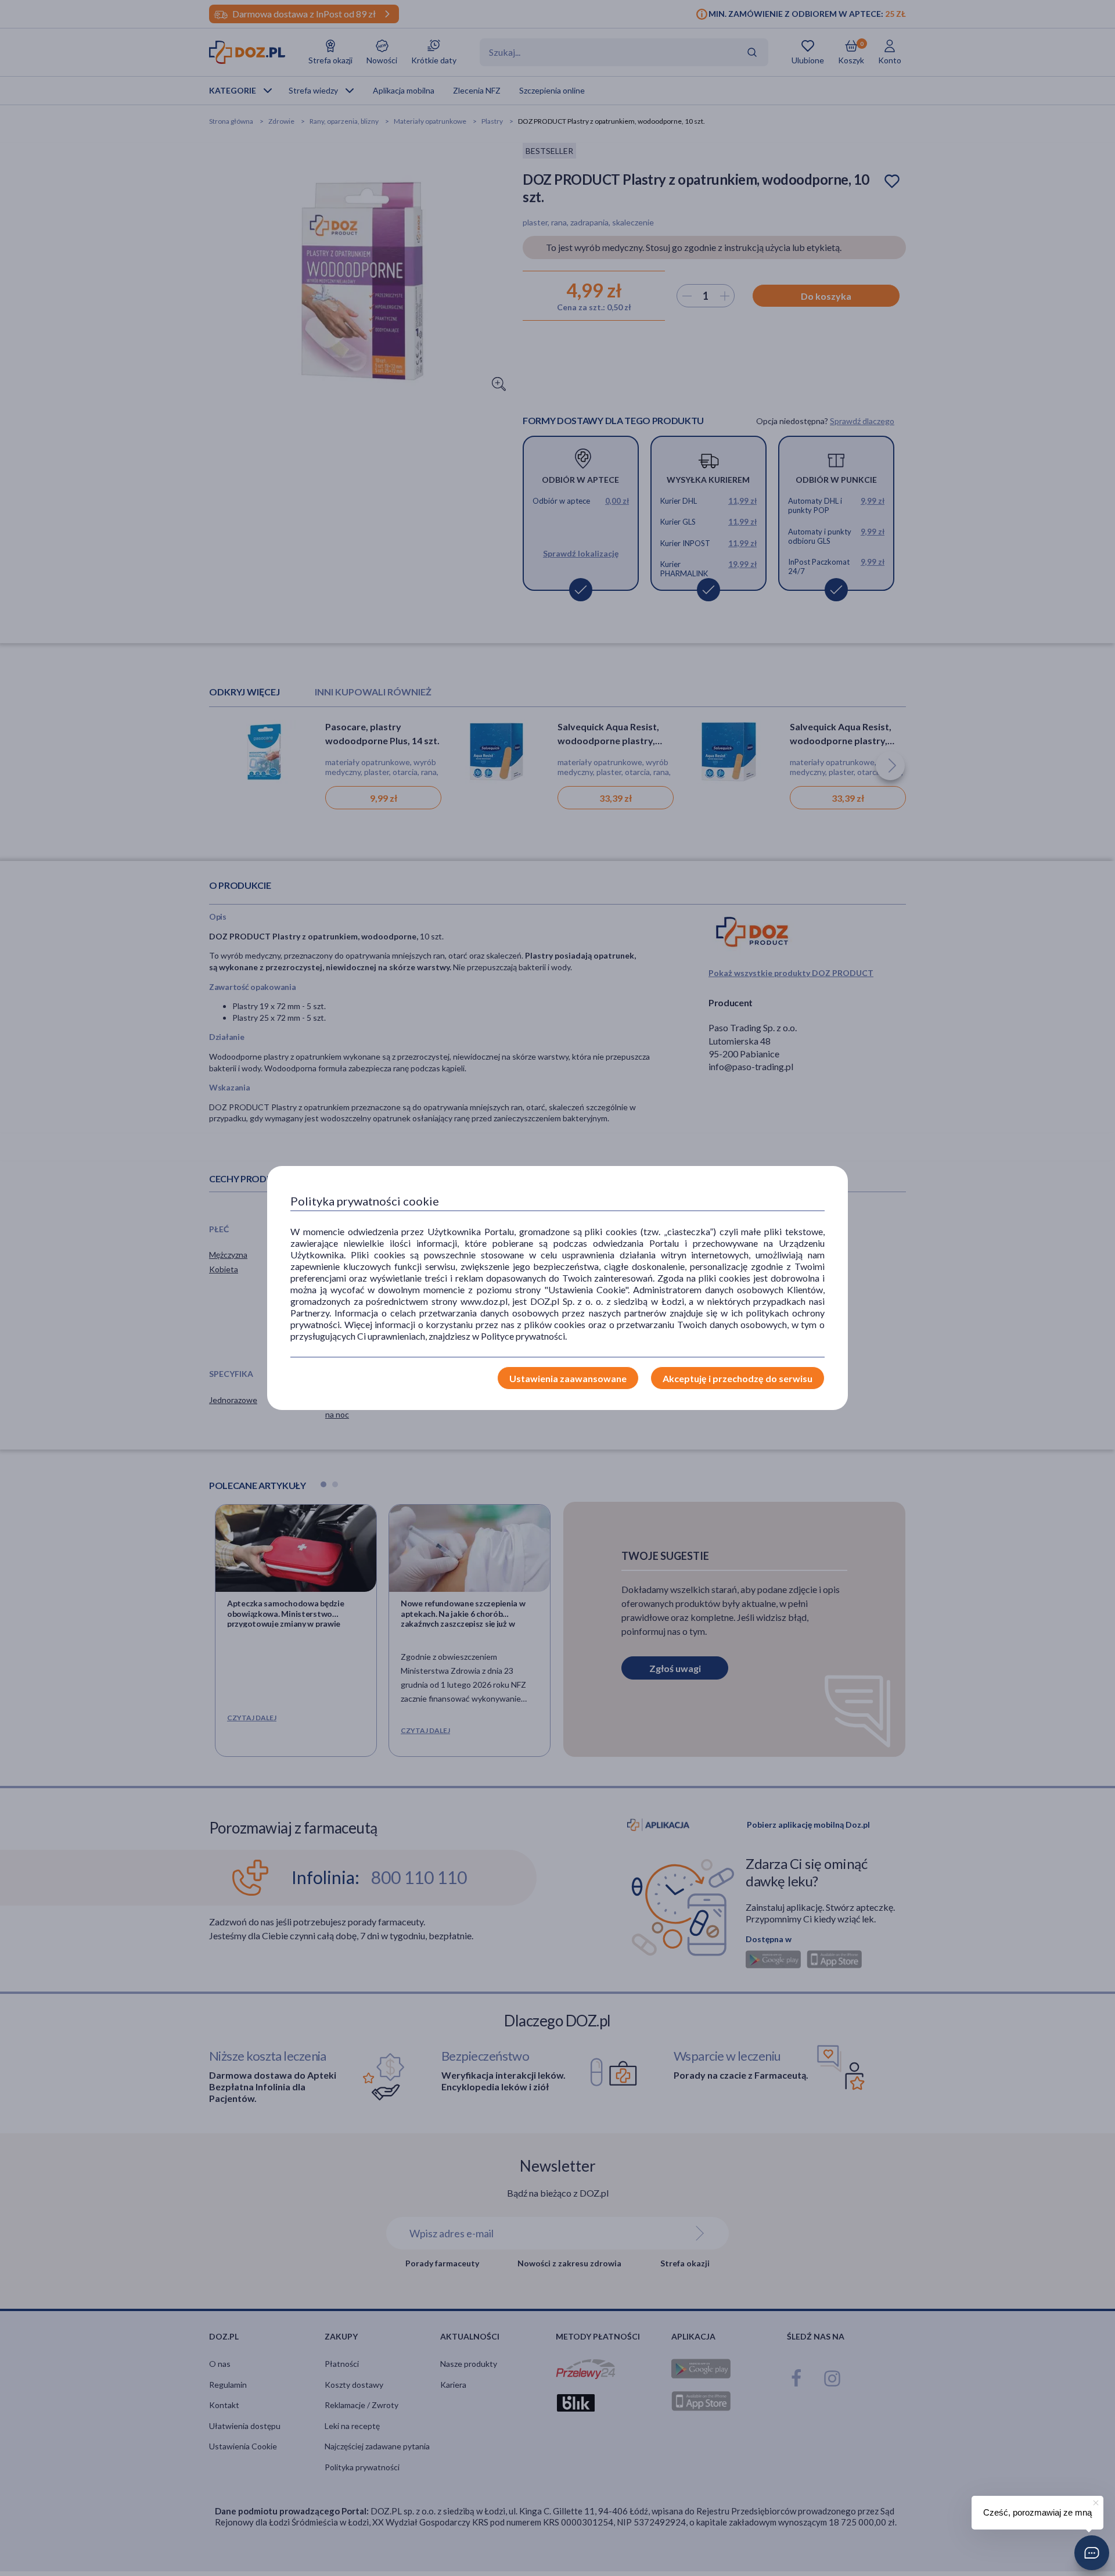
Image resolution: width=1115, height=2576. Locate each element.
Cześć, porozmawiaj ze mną (1037, 2512)
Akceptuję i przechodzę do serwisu (738, 1378)
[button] (1092, 2553)
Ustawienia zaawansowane (568, 1378)
